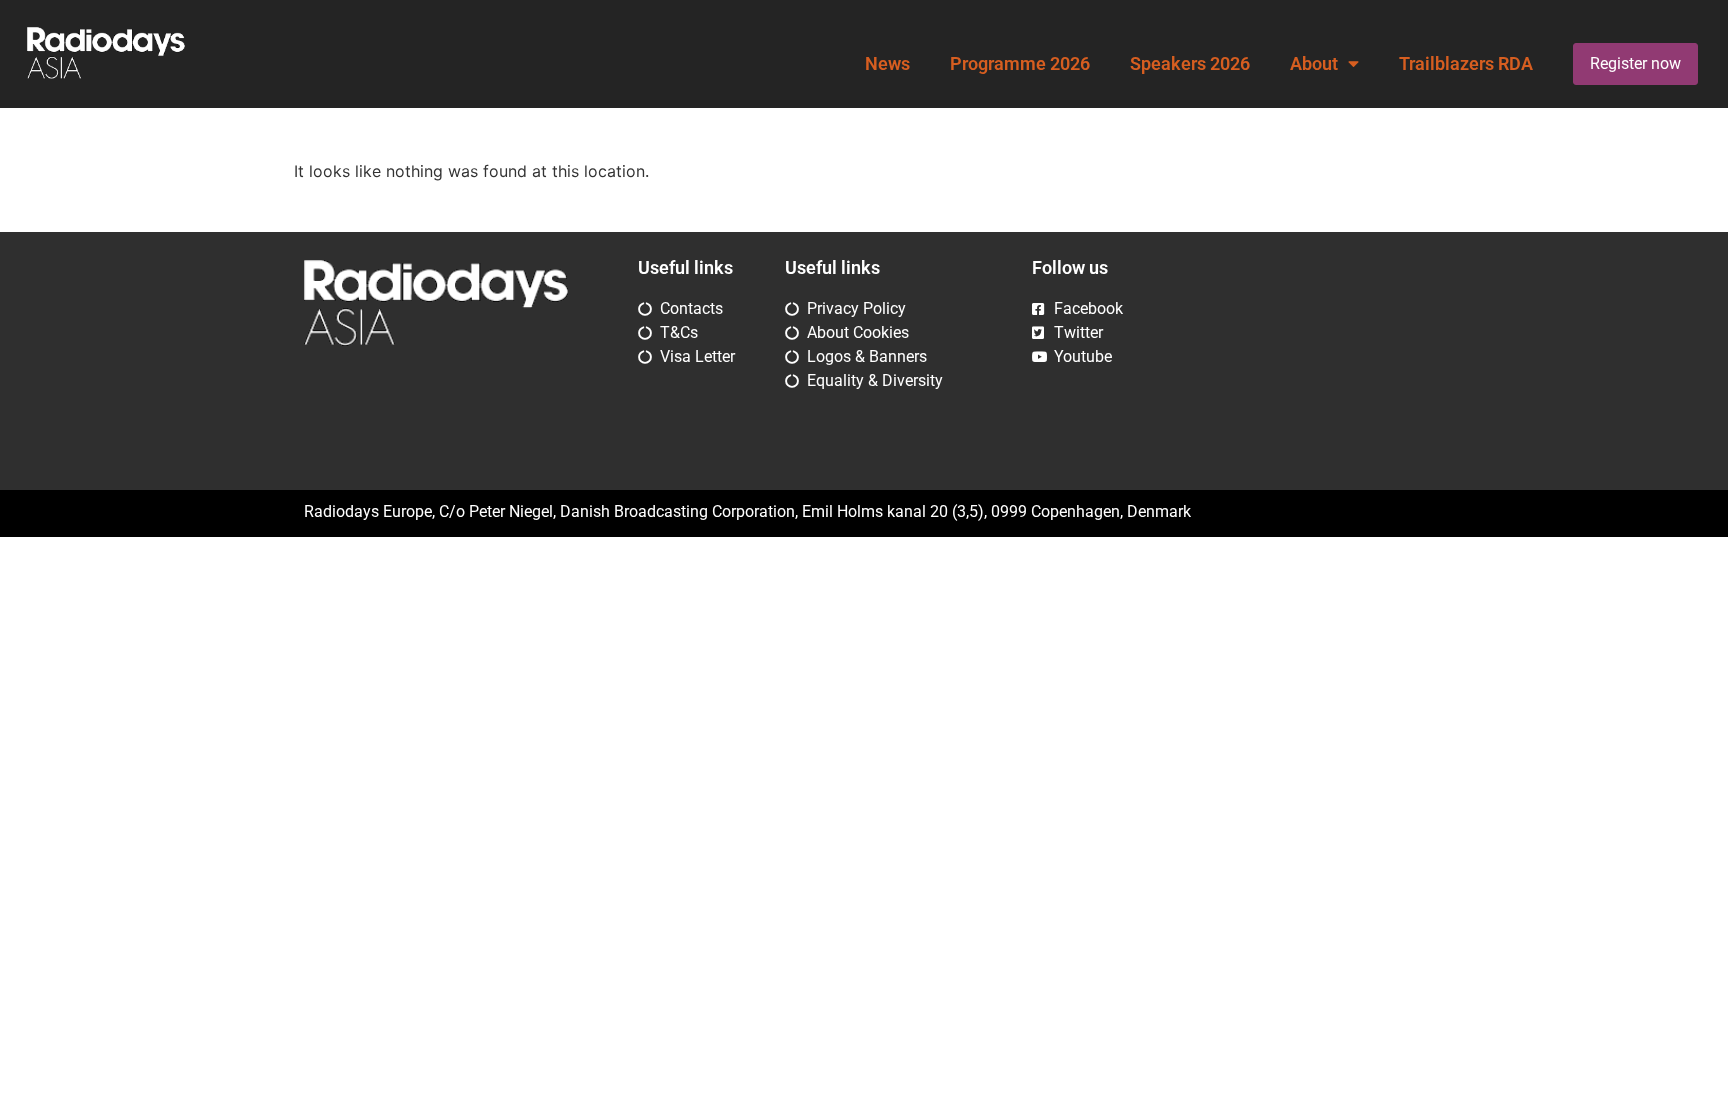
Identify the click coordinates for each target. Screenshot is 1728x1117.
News (887, 64)
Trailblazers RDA (1466, 64)
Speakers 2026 (1190, 64)
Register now (1635, 63)
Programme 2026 (1020, 64)
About (1314, 64)
